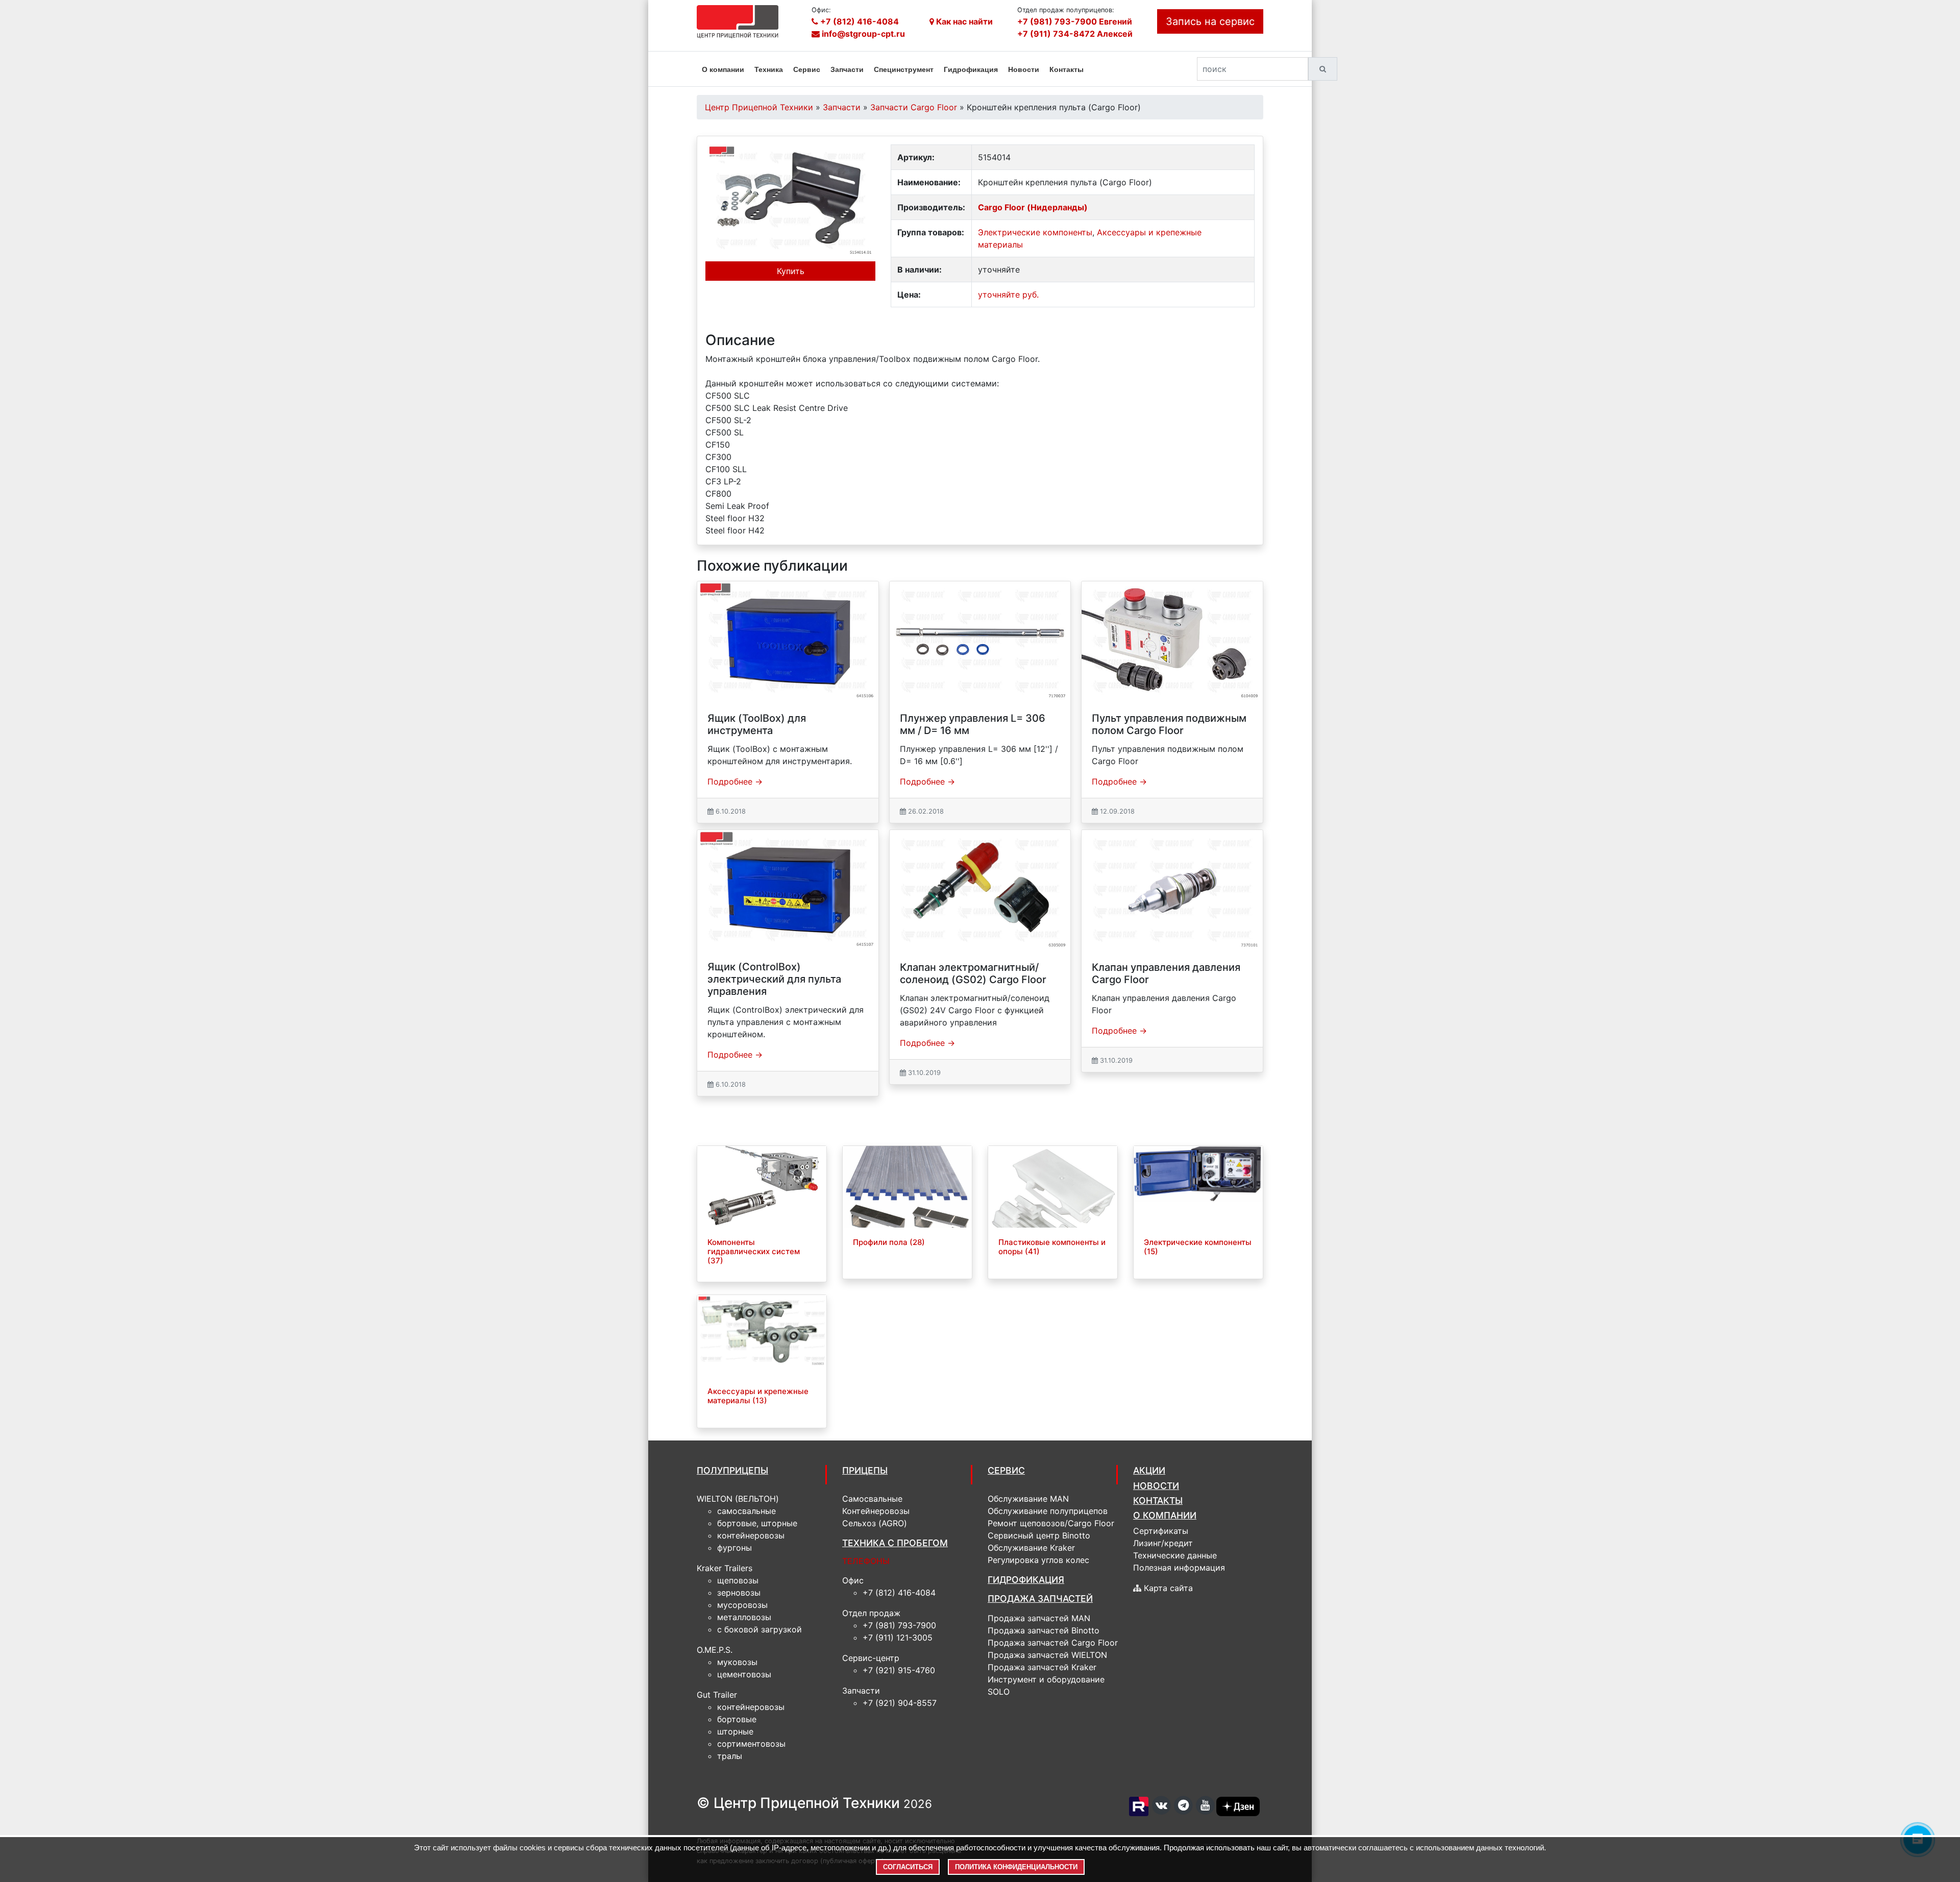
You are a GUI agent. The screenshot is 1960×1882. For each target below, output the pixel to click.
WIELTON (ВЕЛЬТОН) (738, 1499)
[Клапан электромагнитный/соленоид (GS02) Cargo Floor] (980, 890)
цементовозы (744, 1674)
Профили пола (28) (889, 1242)
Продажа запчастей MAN (1039, 1618)
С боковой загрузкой (759, 1629)
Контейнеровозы (751, 1535)
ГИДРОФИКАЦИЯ (1026, 1580)
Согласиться (908, 1867)
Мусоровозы (742, 1605)
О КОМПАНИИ (1165, 1515)
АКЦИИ (1149, 1470)
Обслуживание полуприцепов (1048, 1511)
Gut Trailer (717, 1695)
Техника (769, 69)
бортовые (737, 1719)
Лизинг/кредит (1163, 1543)
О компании (723, 69)
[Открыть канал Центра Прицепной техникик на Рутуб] (1140, 1806)
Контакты (1067, 69)
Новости (1024, 69)
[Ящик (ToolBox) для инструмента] (788, 641)
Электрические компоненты (1035, 232)
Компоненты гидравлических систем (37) (754, 1251)
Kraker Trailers (725, 1568)
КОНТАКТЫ (1158, 1500)
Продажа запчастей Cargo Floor (1053, 1643)
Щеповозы (738, 1580)
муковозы (737, 1662)
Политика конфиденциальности (1016, 1867)
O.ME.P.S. (715, 1650)
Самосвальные (746, 1511)
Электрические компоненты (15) (1198, 1247)
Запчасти (847, 69)
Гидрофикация (971, 69)
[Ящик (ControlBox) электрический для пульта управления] (788, 890)
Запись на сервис (1210, 21)
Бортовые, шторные (757, 1523)
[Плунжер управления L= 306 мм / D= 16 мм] (980, 641)
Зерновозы (739, 1593)
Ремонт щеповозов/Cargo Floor (1051, 1523)
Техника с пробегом (895, 1543)
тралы (730, 1756)
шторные (735, 1731)
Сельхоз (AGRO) (875, 1523)
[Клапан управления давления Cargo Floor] (1172, 890)
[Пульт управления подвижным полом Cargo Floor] (1172, 641)
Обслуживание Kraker (1031, 1548)
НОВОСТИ (1156, 1486)
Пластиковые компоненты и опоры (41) (1052, 1247)
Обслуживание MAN (1028, 1499)
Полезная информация (1179, 1568)
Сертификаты (1161, 1531)
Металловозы (744, 1617)
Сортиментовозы (751, 1744)
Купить (791, 271)
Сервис (807, 69)
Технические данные (1175, 1555)
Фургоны (734, 1548)
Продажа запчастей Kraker (1042, 1667)
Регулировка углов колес (1038, 1560)
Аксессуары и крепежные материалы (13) (758, 1396)
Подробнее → (735, 781)
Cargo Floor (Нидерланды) (1033, 207)
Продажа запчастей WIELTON (1047, 1655)
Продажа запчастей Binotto (1044, 1630)
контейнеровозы (751, 1707)
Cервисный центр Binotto (1039, 1535)
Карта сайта (1167, 1588)
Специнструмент (904, 69)
